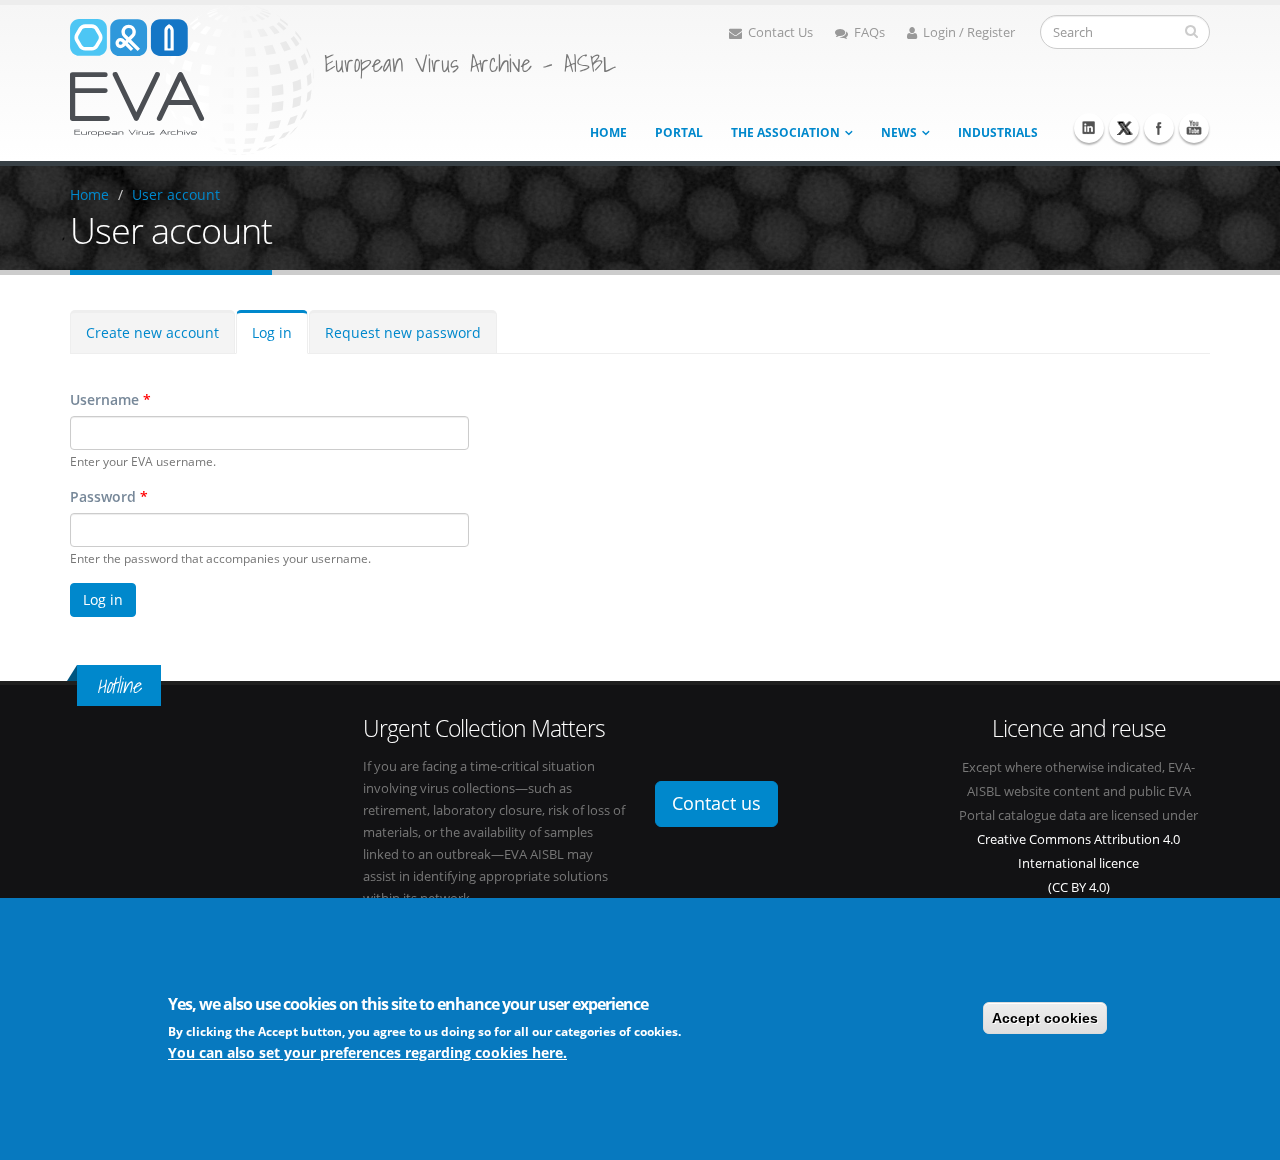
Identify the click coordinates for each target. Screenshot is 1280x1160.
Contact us (716, 803)
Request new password (403, 332)
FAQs (869, 32)
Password (109, 496)
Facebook (1159, 128)
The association (785, 132)
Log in (272, 332)
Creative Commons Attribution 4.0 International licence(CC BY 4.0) (1078, 863)
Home (608, 132)
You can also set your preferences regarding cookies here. (367, 1052)
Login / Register (969, 32)
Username (110, 399)
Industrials (998, 132)
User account (176, 194)
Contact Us (780, 32)
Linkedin (1089, 128)
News (899, 132)
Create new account (152, 332)
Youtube (1194, 128)
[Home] (192, 78)
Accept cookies (1045, 1018)
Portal (679, 132)
